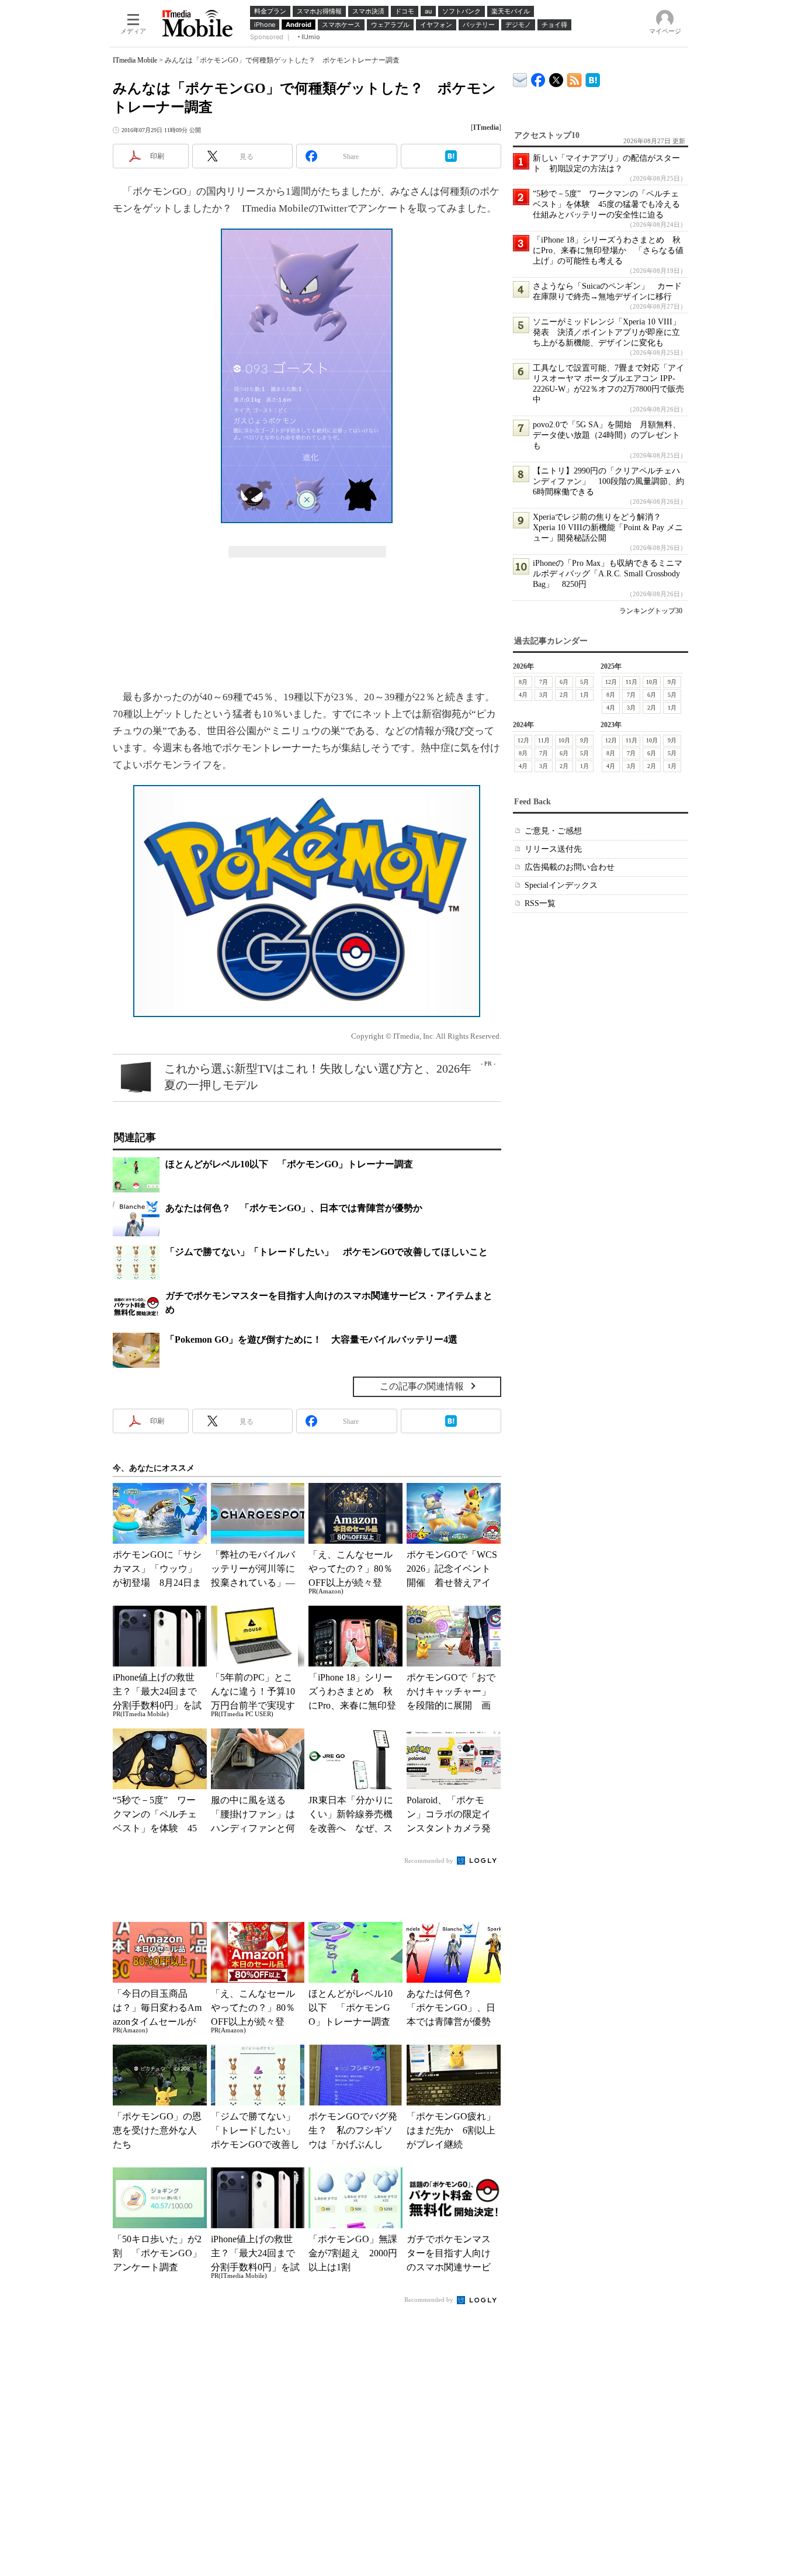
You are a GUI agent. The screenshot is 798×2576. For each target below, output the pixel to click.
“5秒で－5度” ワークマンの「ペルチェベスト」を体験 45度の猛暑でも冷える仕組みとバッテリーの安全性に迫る (606, 204)
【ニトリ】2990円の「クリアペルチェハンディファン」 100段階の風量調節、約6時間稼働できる (608, 481)
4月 (523, 695)
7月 (544, 682)
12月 (611, 682)
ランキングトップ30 (651, 611)
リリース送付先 (553, 849)
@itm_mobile (556, 77)
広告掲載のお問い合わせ (570, 867)
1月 (584, 695)
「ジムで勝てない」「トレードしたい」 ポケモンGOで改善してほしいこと (327, 1252)
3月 (544, 695)
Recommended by (430, 1861)
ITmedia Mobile (135, 60)
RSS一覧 (540, 903)
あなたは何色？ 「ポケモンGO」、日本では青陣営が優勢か (294, 1208)
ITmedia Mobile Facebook (538, 77)
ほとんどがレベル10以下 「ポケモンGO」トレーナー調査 (289, 1164)
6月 (564, 682)
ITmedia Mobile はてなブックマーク (593, 78)
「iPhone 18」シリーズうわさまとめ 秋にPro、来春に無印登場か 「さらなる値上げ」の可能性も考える (608, 250)
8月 (523, 682)
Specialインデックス (561, 885)
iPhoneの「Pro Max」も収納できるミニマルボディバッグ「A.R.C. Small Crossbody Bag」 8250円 (608, 574)
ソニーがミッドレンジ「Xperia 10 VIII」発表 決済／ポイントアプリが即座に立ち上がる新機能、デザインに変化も (607, 332)
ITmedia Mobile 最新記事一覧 (575, 78)
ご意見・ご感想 (553, 831)
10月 (652, 682)
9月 (672, 682)
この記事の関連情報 (422, 1386)
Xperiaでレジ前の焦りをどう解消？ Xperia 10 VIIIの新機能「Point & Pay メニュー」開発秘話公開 (608, 528)
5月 (584, 682)
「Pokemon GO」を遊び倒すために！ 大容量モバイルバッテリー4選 (311, 1339)
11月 (632, 682)
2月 (564, 695)
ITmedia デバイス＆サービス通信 (520, 78)
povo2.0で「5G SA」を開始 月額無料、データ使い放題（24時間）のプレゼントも (607, 435)
